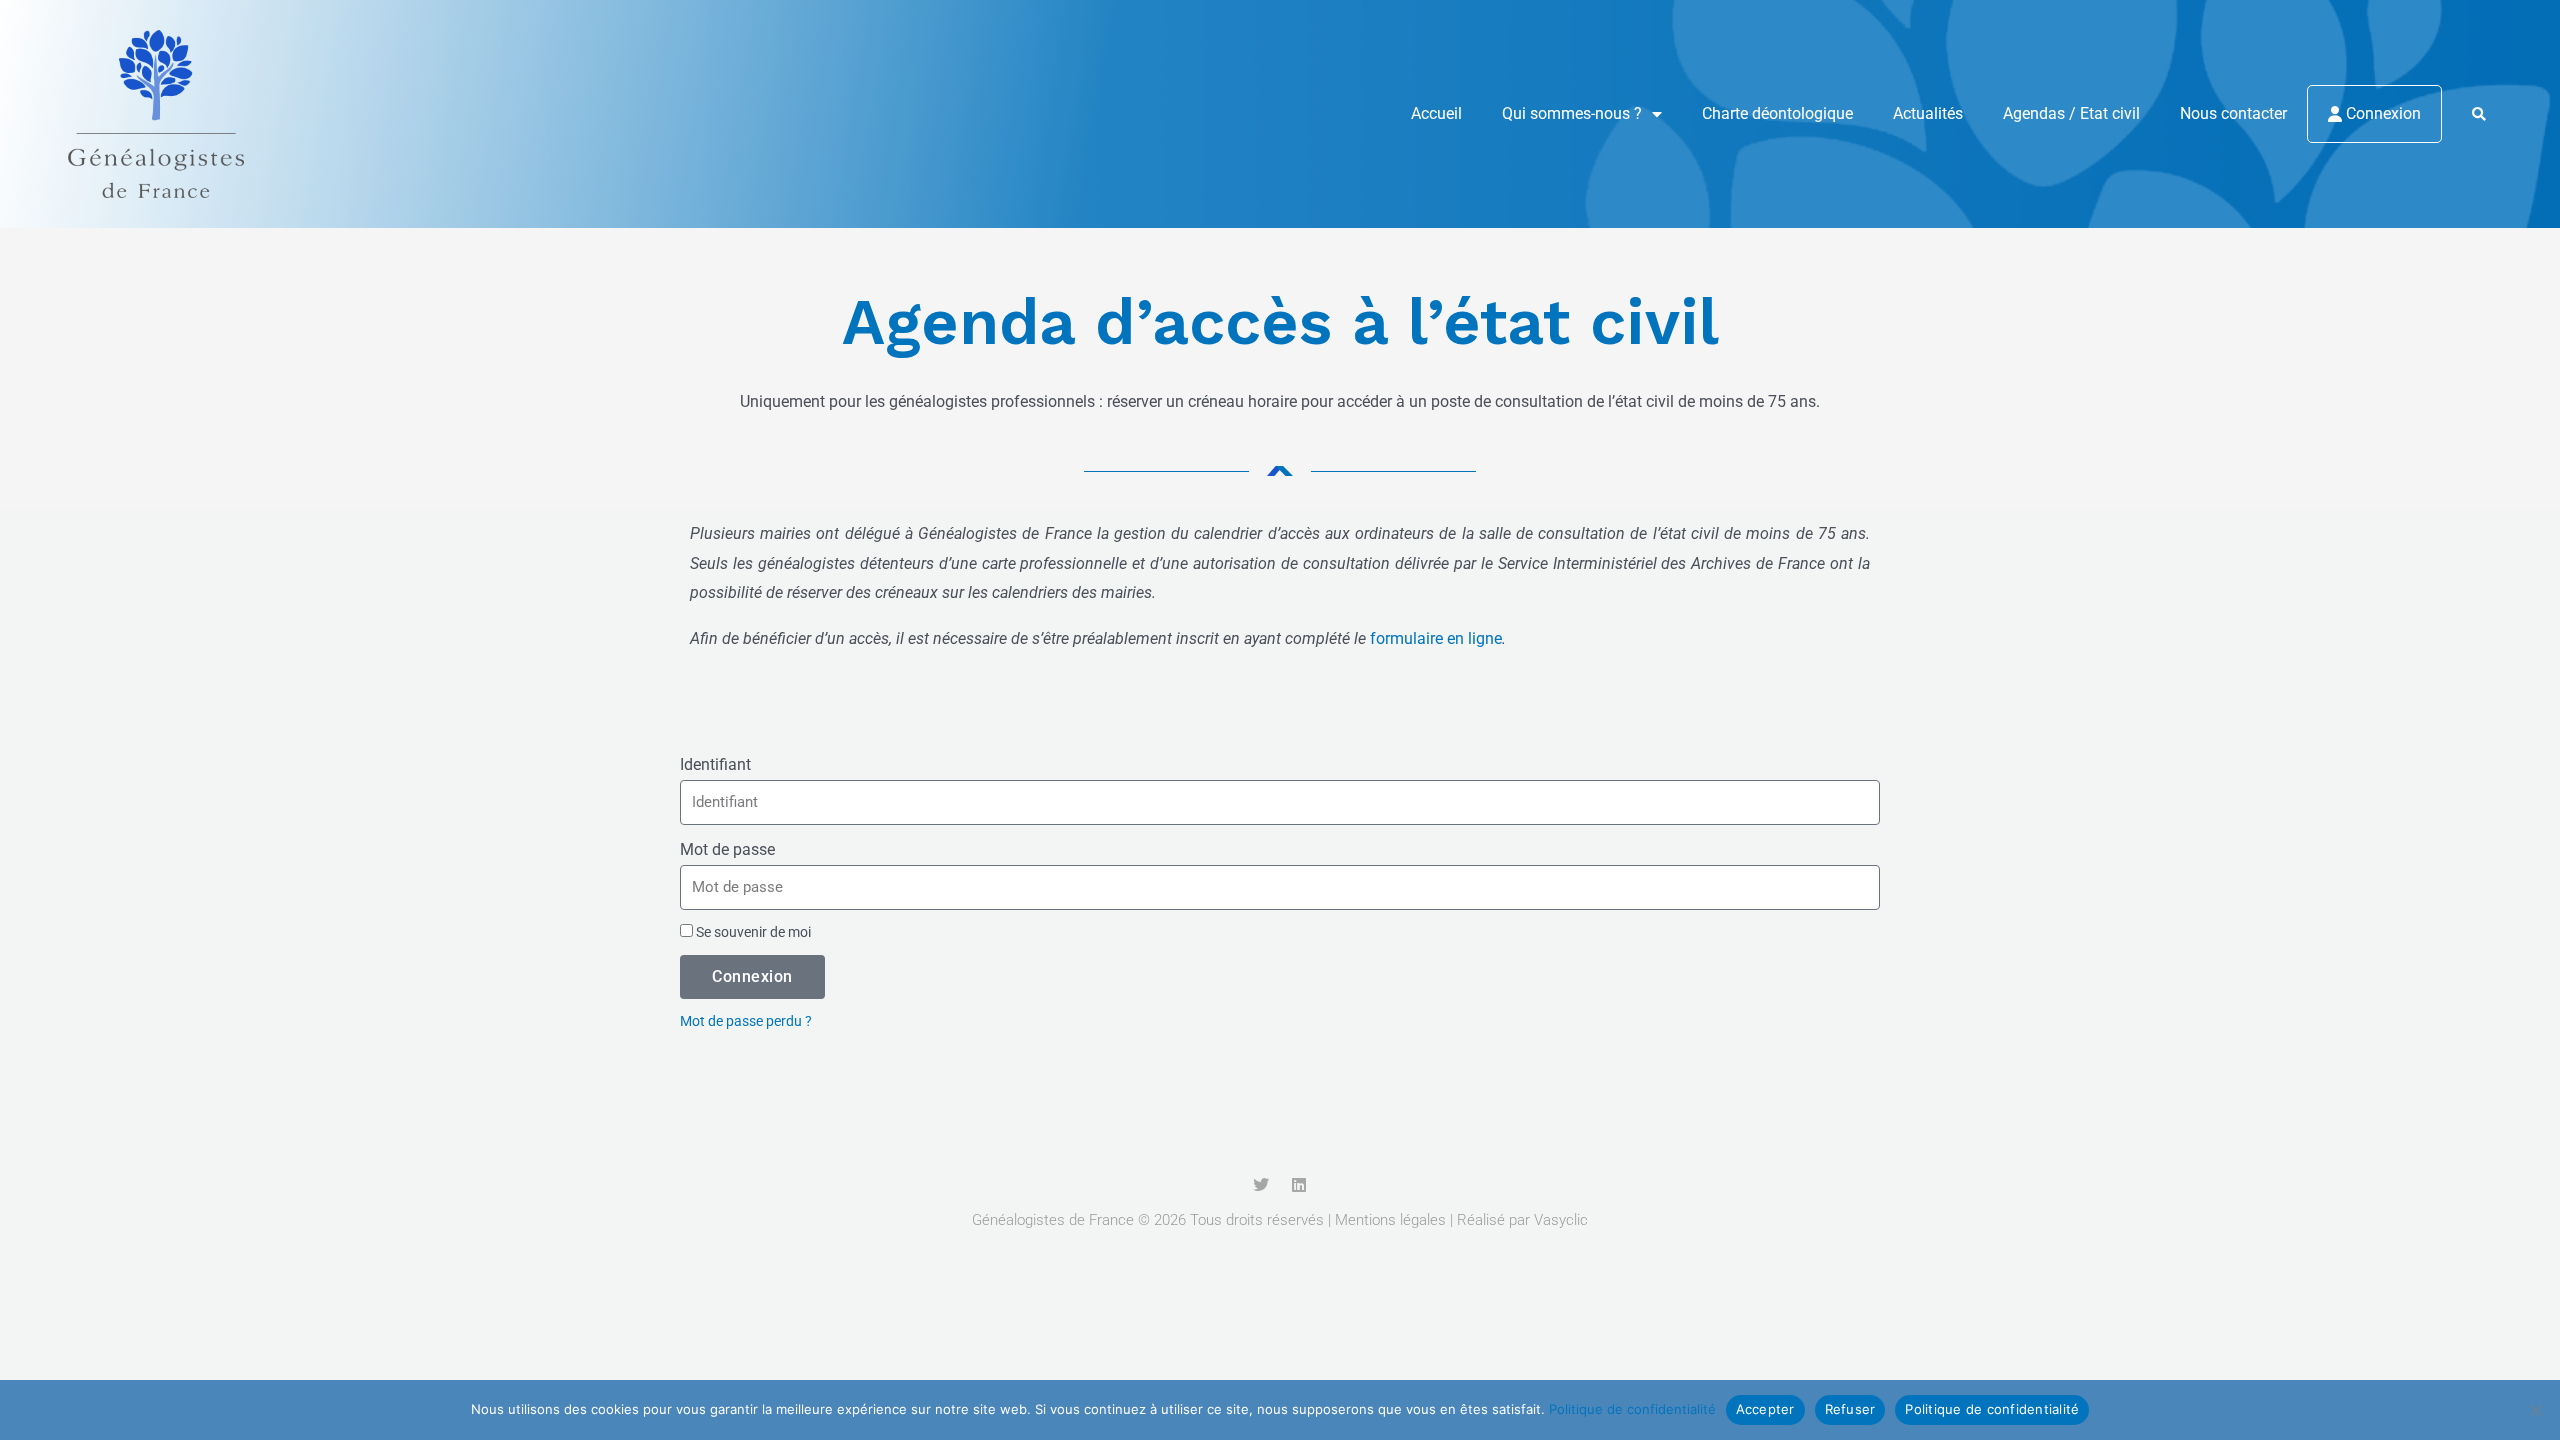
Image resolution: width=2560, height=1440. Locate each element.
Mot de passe (727, 849)
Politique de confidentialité (1632, 1409)
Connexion (2381, 113)
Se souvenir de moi (752, 932)
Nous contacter (2233, 113)
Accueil (1436, 113)
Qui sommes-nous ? (1572, 113)
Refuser (1850, 1409)
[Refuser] (2535, 1410)
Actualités (1928, 113)
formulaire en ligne (1436, 638)
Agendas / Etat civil (2071, 113)
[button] (2478, 114)
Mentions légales (1390, 1220)
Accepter (1765, 1409)
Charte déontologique (1777, 113)
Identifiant (715, 764)
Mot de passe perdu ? (746, 1021)
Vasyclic (1561, 1220)
